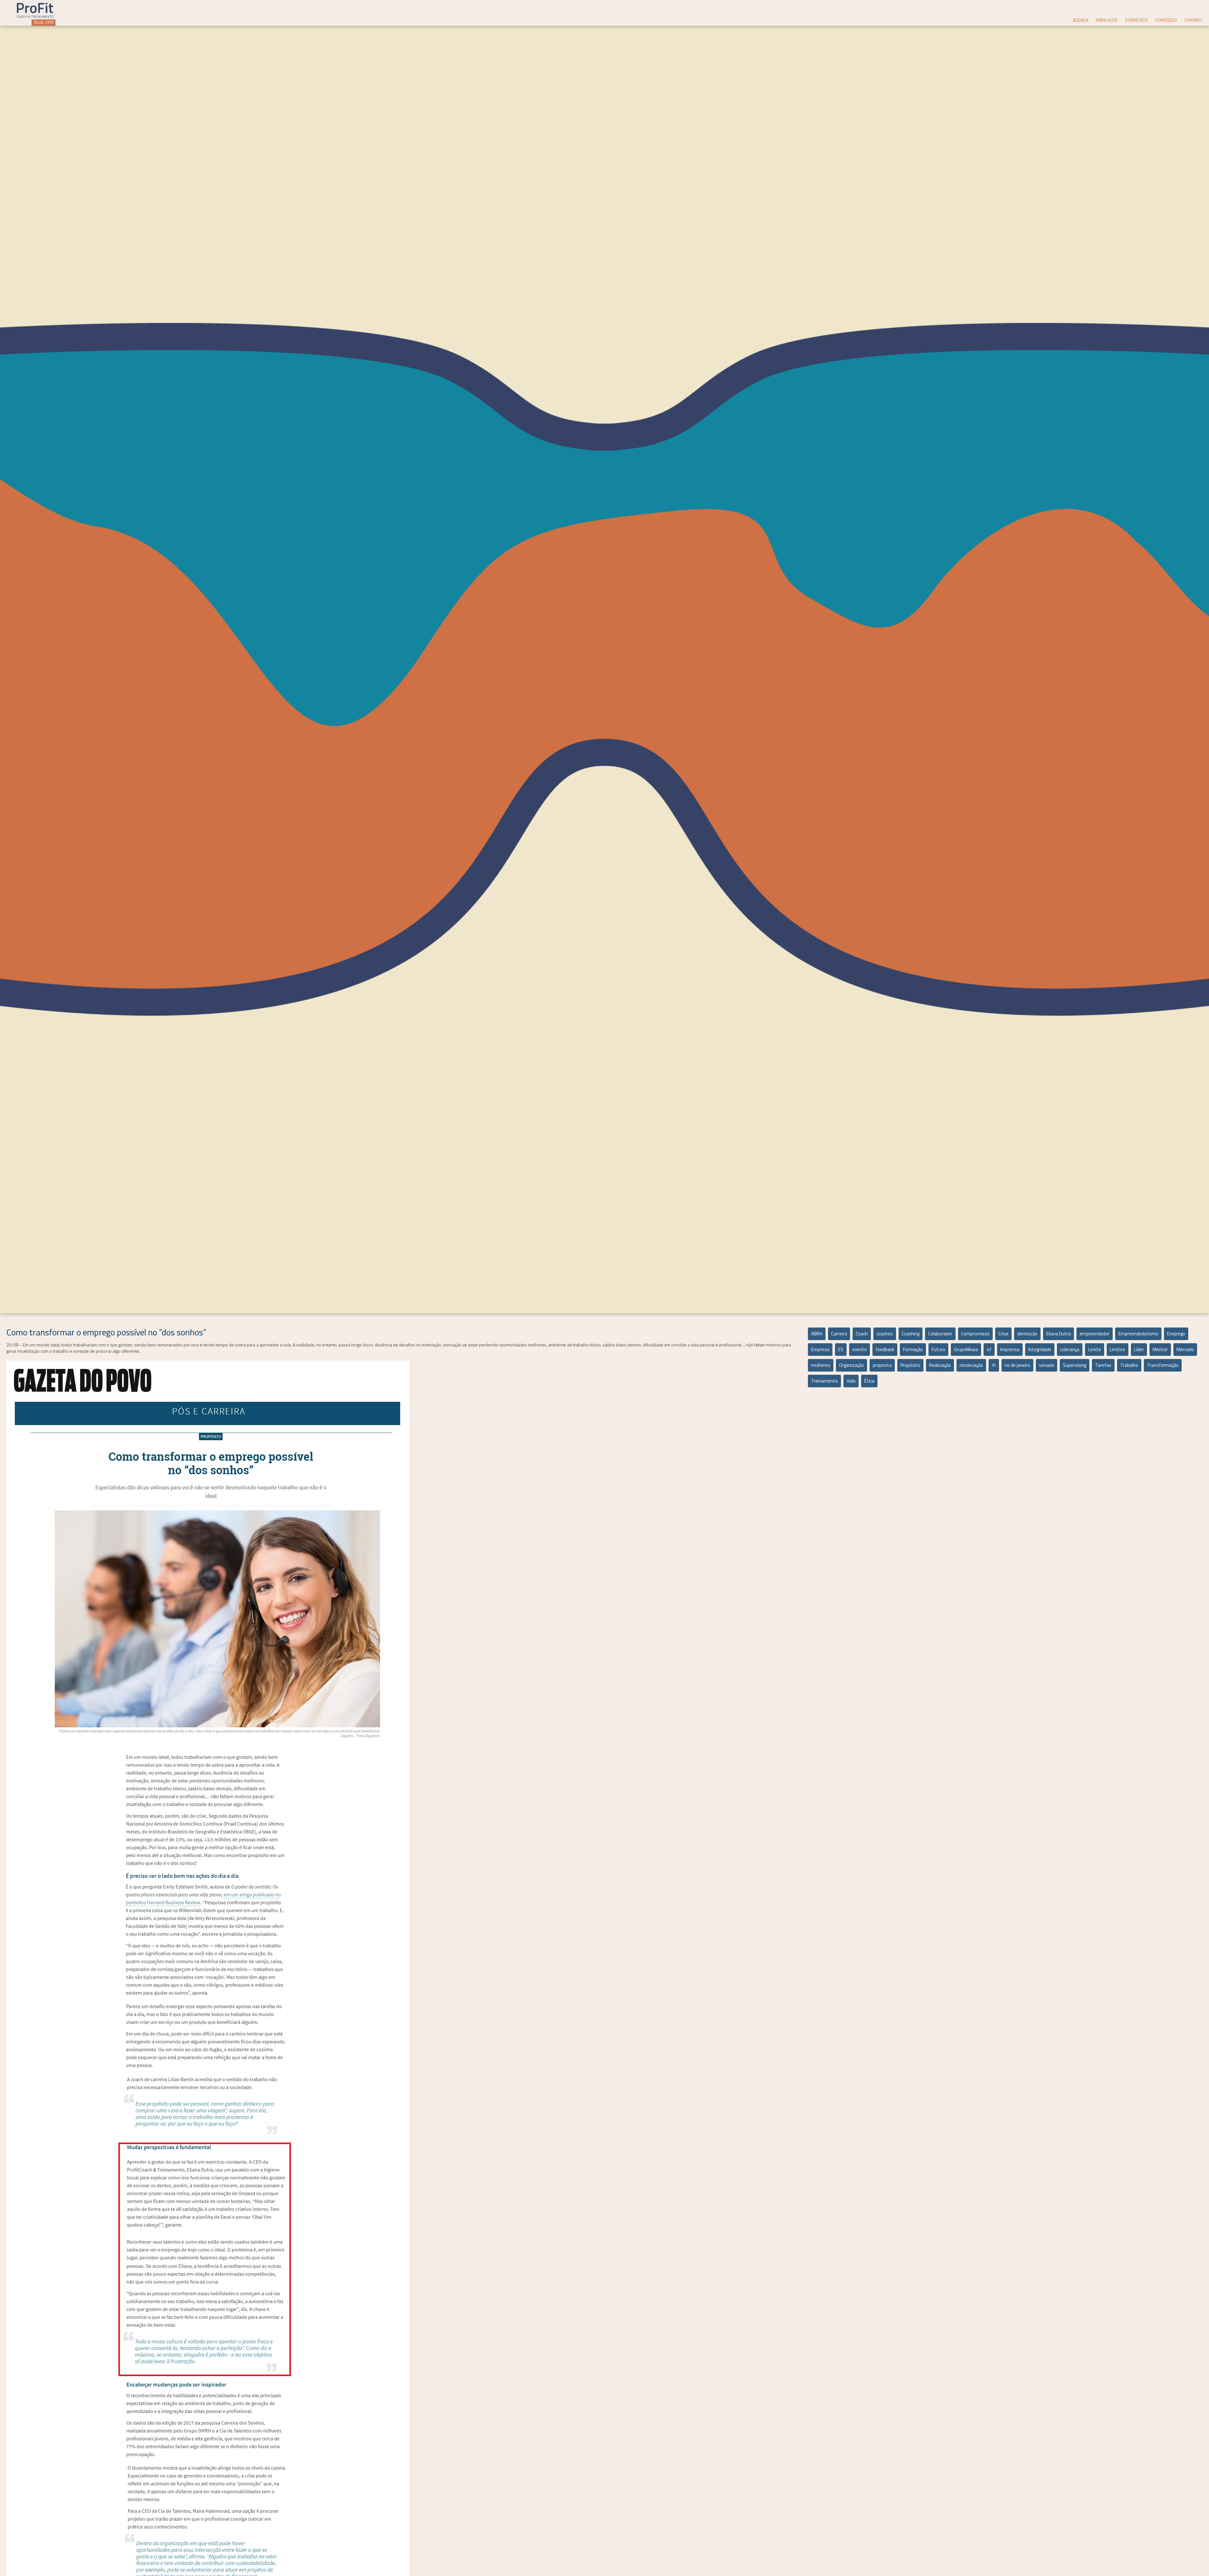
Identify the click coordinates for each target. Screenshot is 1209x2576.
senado (1047, 1365)
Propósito (910, 1365)
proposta (882, 1365)
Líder (1139, 1349)
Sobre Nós (1136, 20)
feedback (885, 1349)
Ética (869, 1381)
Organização (851, 1365)
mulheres (821, 1365)
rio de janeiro (1017, 1365)
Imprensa (1010, 1349)
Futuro (938, 1349)
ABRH (817, 1334)
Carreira (839, 1334)
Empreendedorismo (1138, 1334)
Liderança (1070, 1349)
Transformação (1163, 1365)
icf (989, 1349)
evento (860, 1349)
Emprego (1176, 1334)
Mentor (1160, 1349)
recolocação (971, 1365)
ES (841, 1349)
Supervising (1075, 1365)
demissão (1027, 1334)
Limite (1095, 1349)
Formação (913, 1349)
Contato (1193, 20)
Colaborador (940, 1334)
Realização (940, 1365)
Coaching (911, 1334)
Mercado (1185, 1349)
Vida (851, 1381)
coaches (885, 1334)
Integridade (1040, 1349)
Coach (862, 1334)
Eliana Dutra (1059, 1334)
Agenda (1081, 20)
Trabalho (1129, 1365)
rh (994, 1365)
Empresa (820, 1349)
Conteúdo (1166, 20)
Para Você (1107, 20)
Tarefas (1103, 1365)
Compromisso (975, 1334)
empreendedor (1095, 1334)
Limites (1118, 1349)
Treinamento (824, 1381)
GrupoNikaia (966, 1349)
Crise (1003, 1334)
